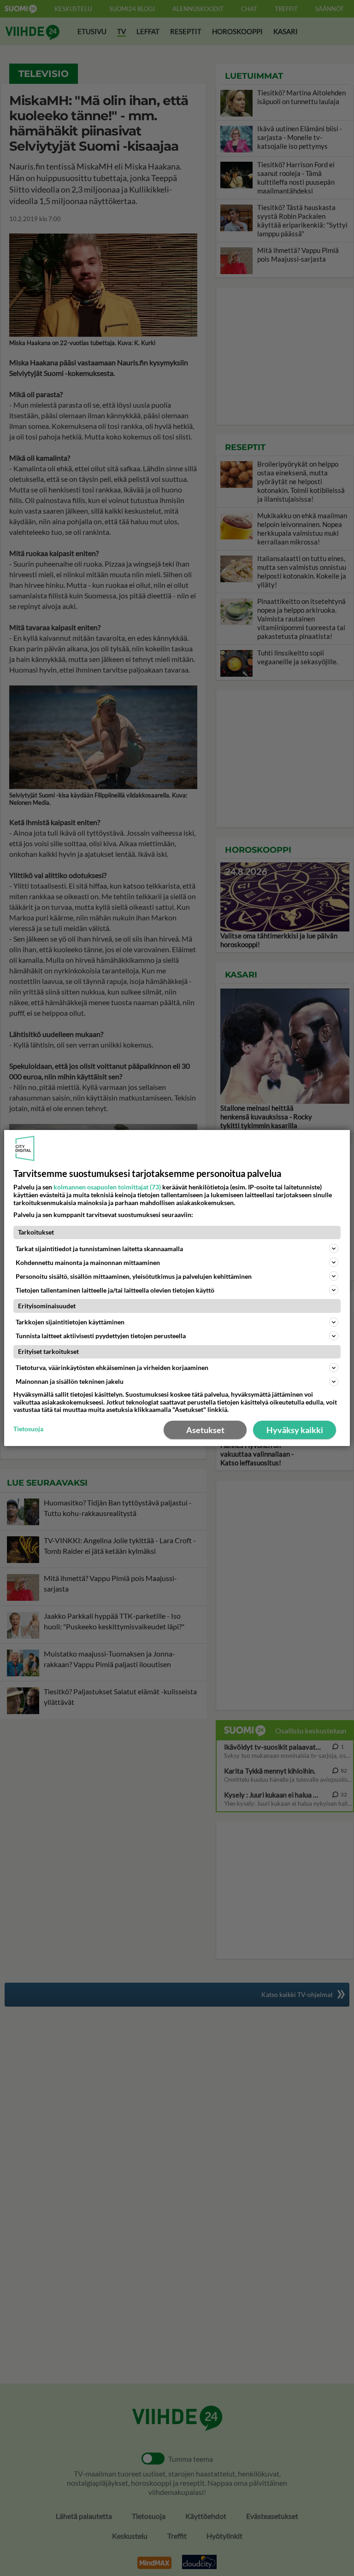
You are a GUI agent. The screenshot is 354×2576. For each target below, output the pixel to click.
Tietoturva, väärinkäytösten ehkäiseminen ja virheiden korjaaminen (112, 1367)
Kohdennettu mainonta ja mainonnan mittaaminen (88, 1262)
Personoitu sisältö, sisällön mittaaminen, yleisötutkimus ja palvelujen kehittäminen (134, 1276)
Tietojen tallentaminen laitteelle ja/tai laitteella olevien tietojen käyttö (115, 1290)
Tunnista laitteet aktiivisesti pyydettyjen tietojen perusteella (101, 1336)
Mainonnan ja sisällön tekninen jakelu (70, 1381)
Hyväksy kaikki (295, 1430)
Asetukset (205, 1430)
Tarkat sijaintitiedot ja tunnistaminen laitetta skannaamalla (99, 1249)
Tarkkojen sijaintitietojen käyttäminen (70, 1322)
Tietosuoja (28, 1429)
